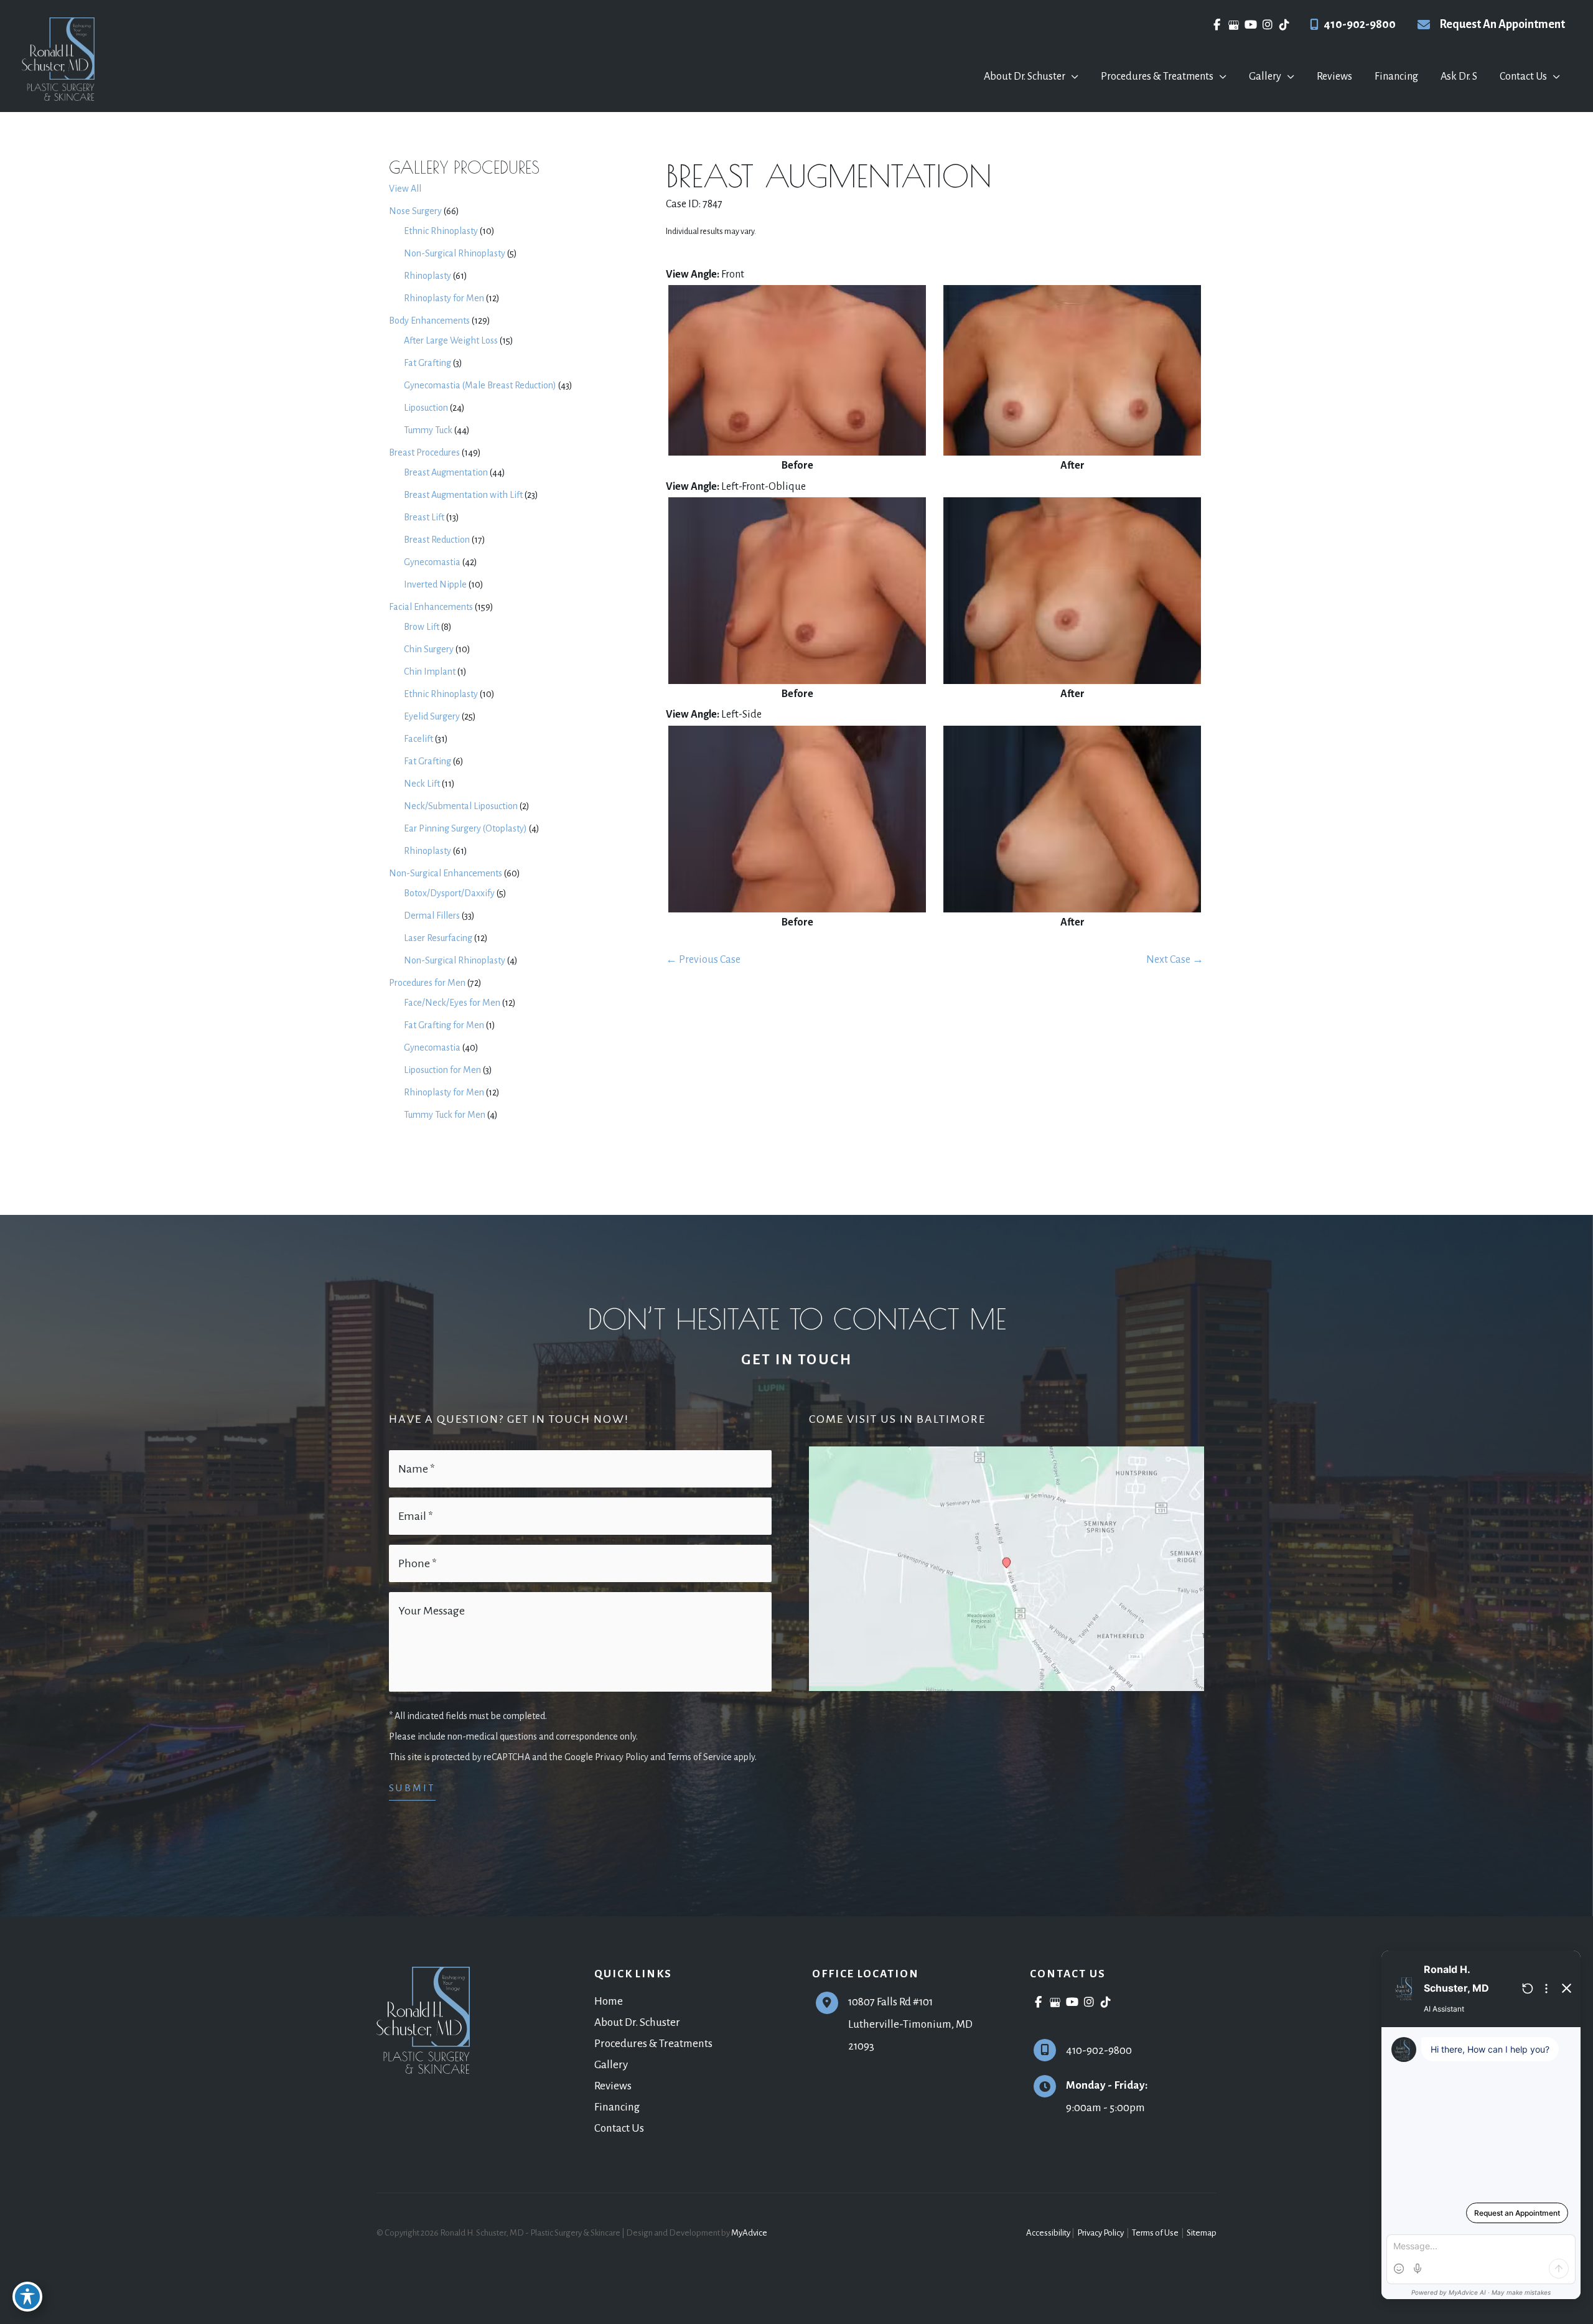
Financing (617, 2107)
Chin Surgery (429, 649)
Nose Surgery (415, 211)
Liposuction (426, 408)
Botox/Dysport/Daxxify (449, 893)
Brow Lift (422, 627)
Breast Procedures (424, 452)
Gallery (611, 2065)
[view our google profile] (1234, 25)
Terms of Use (1155, 2233)
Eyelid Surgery (432, 716)
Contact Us (619, 2128)
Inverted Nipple (435, 584)
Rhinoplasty (427, 276)
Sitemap (1201, 2233)
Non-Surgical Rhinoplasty (455, 253)
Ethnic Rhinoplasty (441, 231)
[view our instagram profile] (1267, 25)
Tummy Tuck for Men (445, 1115)
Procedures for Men (427, 983)
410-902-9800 (1360, 24)
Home (609, 2001)
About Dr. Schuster (637, 2022)
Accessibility (1048, 2233)
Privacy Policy (1100, 2233)
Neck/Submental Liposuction (461, 806)
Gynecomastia (432, 562)
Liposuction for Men (442, 1070)
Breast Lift (424, 517)
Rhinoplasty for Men (444, 298)
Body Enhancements (429, 321)
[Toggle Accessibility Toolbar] (27, 2297)
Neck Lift (422, 784)
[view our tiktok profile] (1284, 25)
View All (405, 189)
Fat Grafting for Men (444, 1025)
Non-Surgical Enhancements (446, 873)
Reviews (613, 2086)
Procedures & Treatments (653, 2044)
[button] (1072, 77)
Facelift (418, 739)
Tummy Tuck (428, 430)
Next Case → (1175, 960)
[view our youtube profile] (1250, 25)
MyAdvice (749, 2233)
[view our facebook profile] (1217, 25)
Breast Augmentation (446, 472)
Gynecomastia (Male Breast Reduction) (480, 385)
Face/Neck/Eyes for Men (452, 1003)
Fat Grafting (427, 363)
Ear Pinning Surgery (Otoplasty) (465, 828)
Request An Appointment (1502, 24)
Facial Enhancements (431, 607)
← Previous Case (703, 960)
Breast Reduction (437, 540)
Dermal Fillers (432, 916)
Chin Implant (430, 672)
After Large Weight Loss (451, 340)
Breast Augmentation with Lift (463, 495)
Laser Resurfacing (438, 938)
